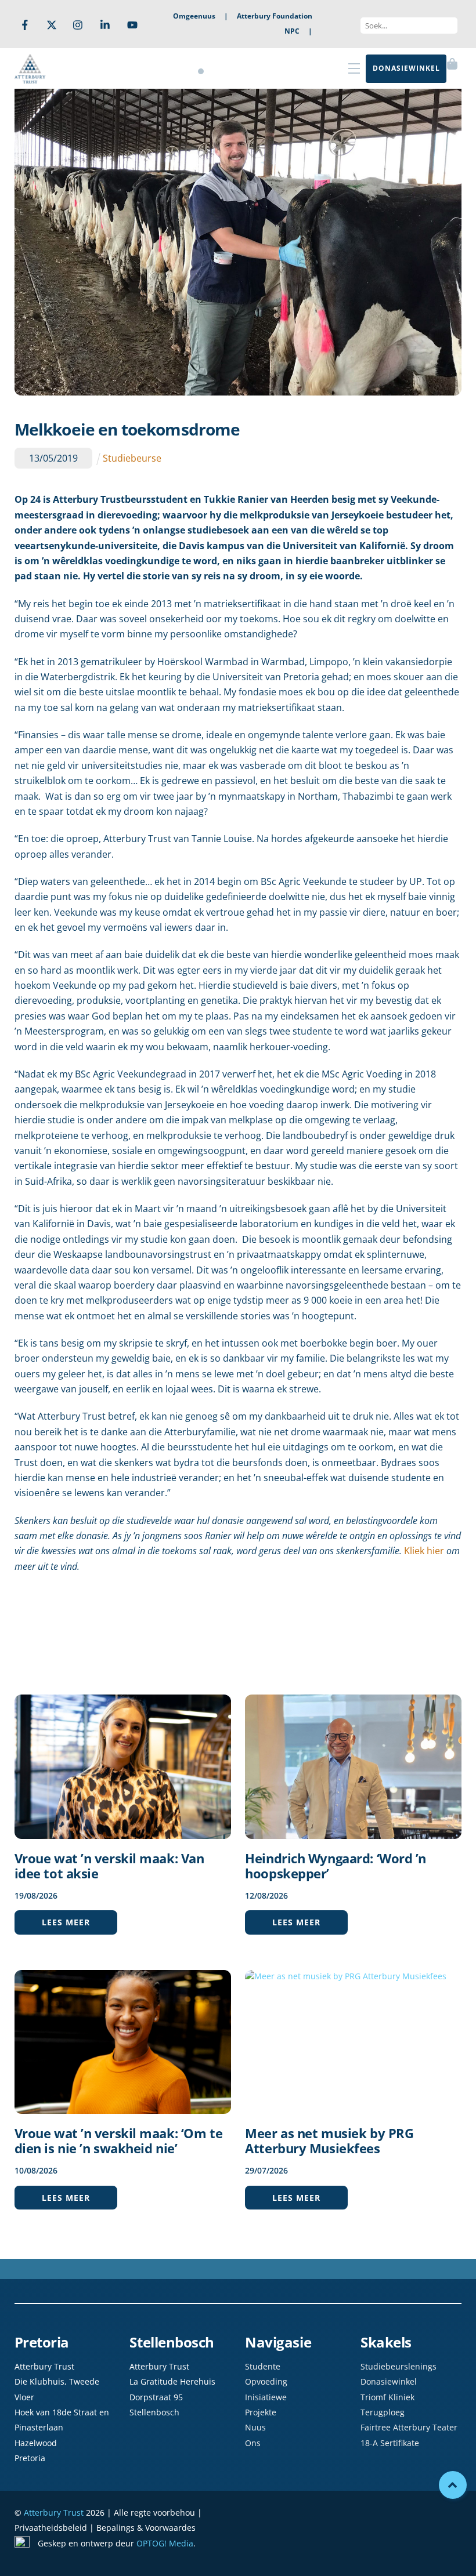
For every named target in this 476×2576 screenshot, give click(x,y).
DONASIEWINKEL (406, 68)
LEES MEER (66, 1922)
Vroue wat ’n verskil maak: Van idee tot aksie (109, 1866)
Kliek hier (424, 1551)
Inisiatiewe (266, 2397)
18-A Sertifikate (390, 2443)
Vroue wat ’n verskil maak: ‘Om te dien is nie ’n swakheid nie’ (118, 2140)
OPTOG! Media (165, 2543)
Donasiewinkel (389, 2381)
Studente (263, 2366)
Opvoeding (266, 2381)
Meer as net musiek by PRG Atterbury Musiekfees (329, 2140)
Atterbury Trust (54, 2512)
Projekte (261, 2412)
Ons (253, 2443)
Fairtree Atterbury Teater (409, 2427)
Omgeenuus (194, 16)
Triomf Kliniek (387, 2397)
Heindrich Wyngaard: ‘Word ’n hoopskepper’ (336, 1866)
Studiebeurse (132, 458)
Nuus (255, 2427)
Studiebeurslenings (399, 2366)
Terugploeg (383, 2412)
